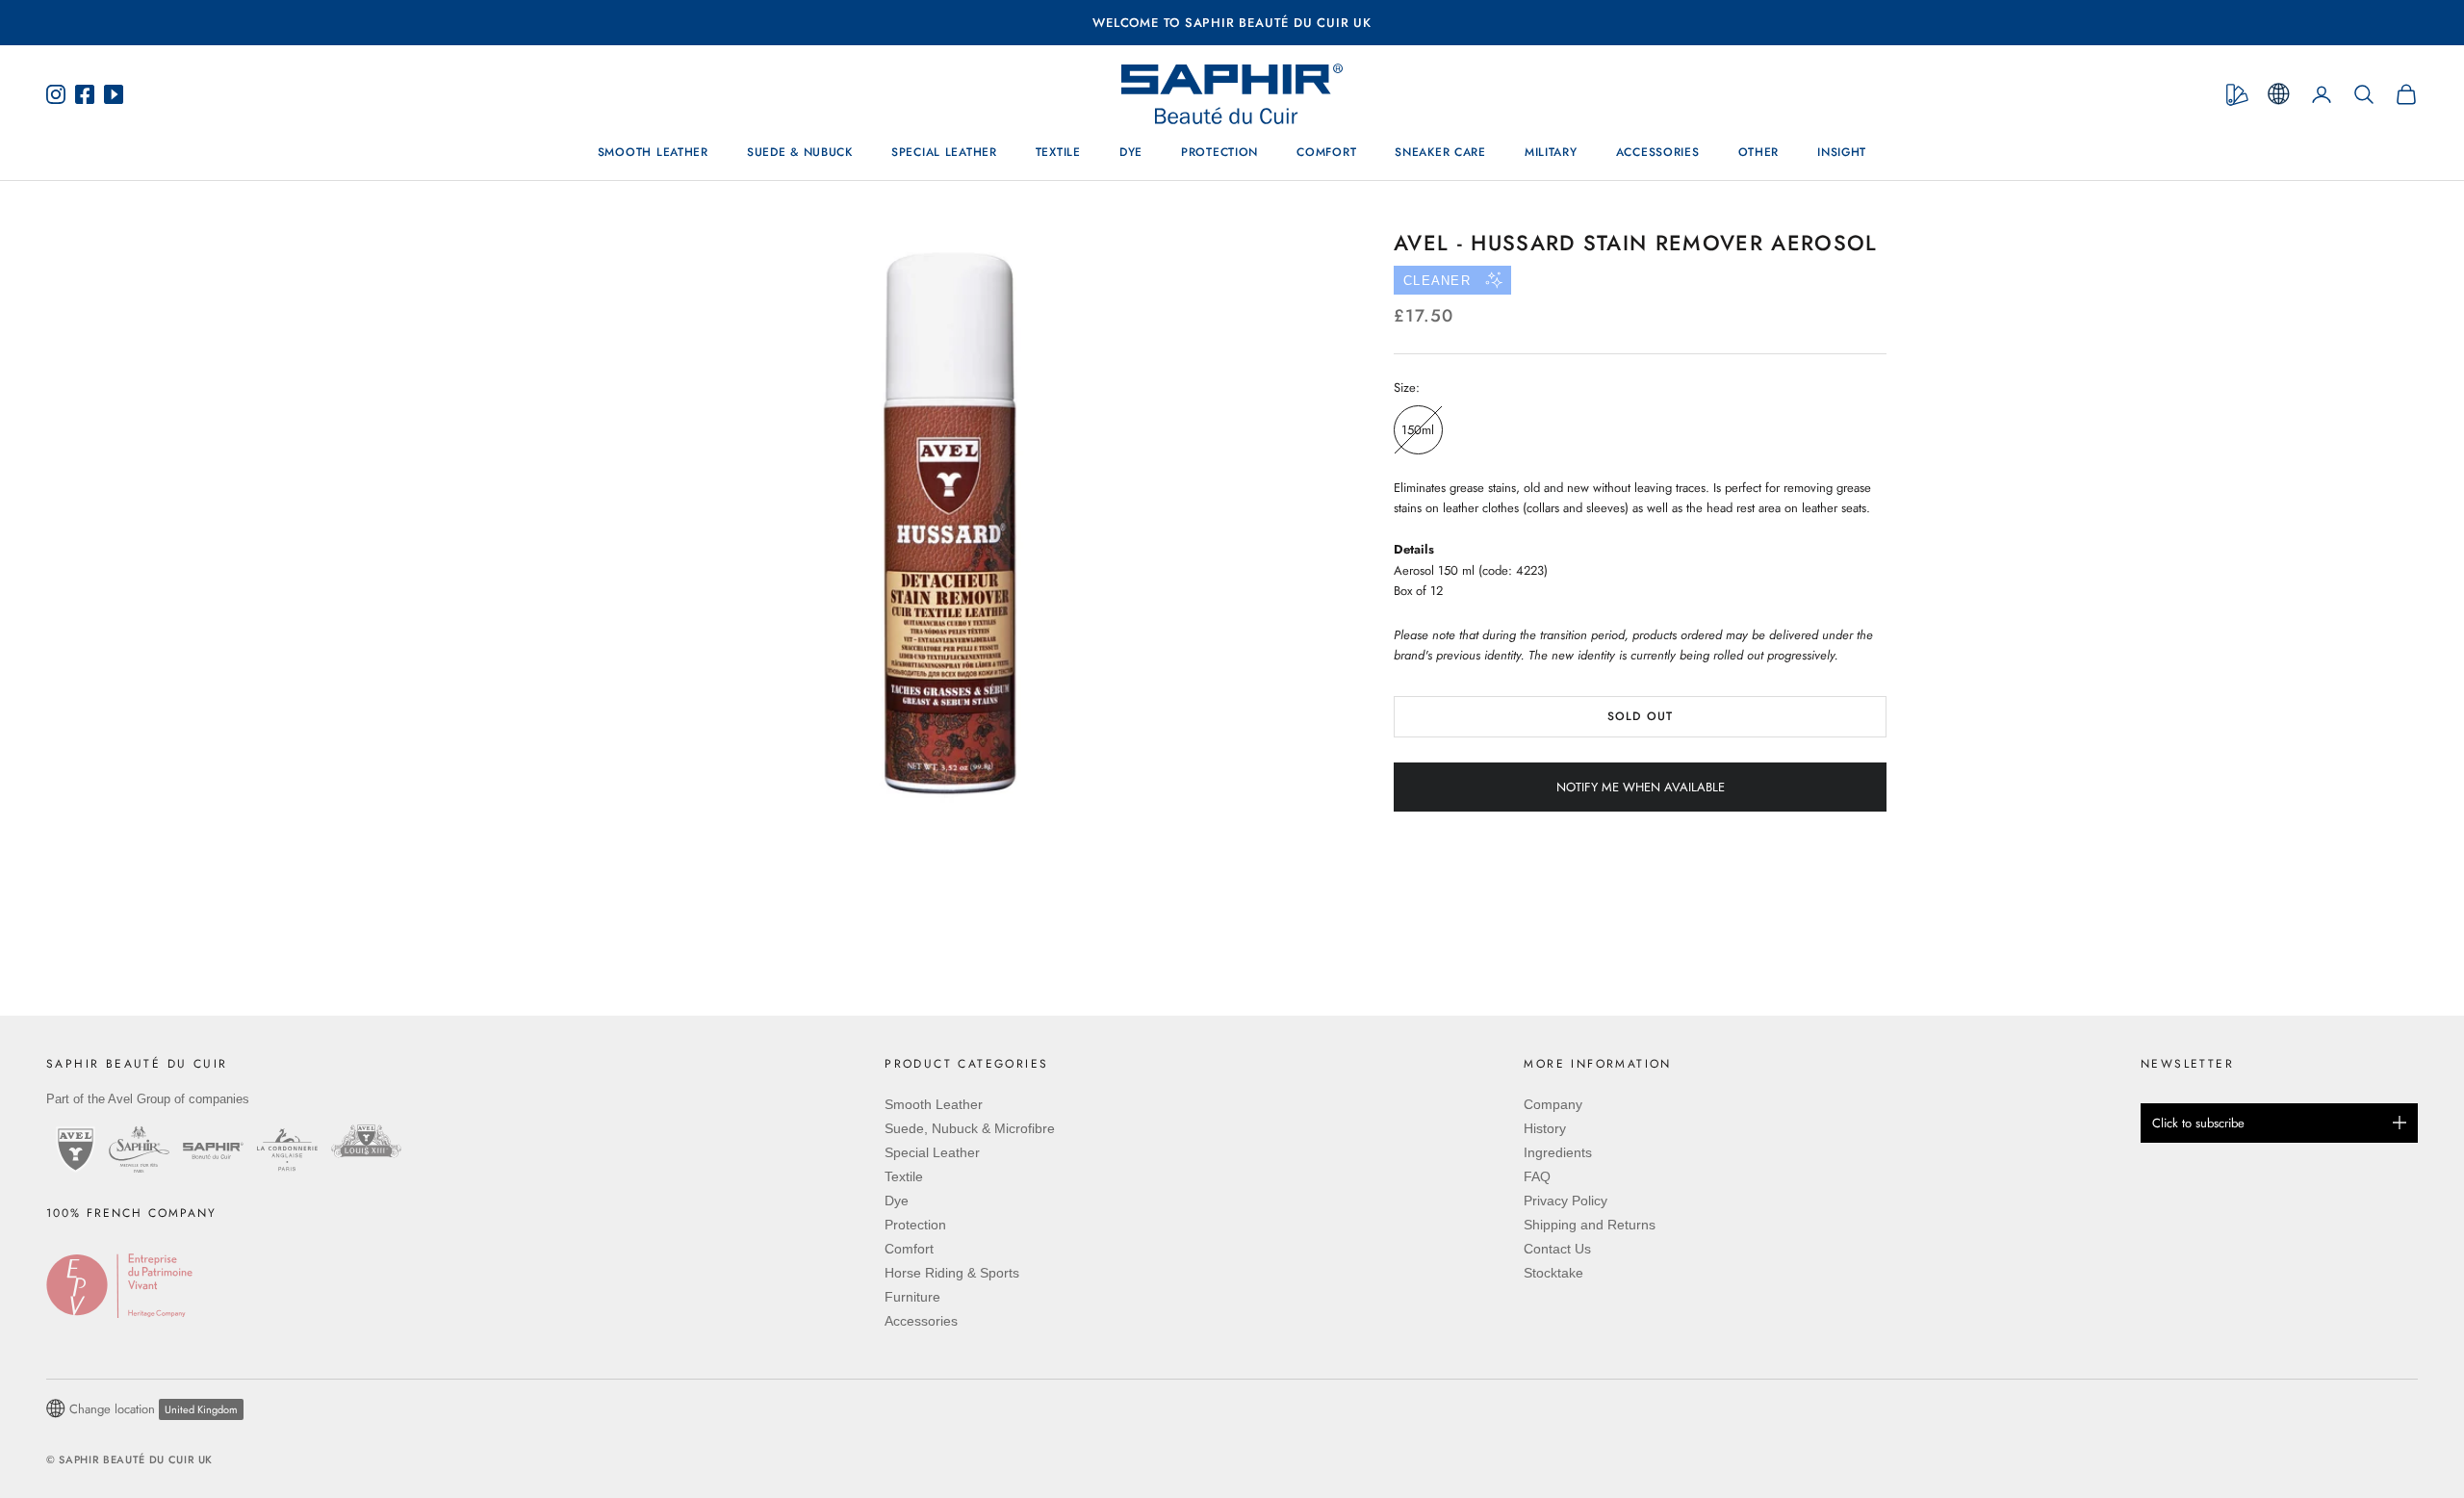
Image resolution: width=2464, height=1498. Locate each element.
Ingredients (1558, 1152)
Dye (1131, 153)
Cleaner (1437, 281)
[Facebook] (85, 94)
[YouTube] (109, 94)
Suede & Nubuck (800, 153)
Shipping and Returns (1590, 1225)
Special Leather (944, 153)
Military (1551, 153)
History (1545, 1128)
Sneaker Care (1440, 153)
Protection (1219, 153)
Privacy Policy (1566, 1201)
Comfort (1326, 153)
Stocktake (1553, 1273)
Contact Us (1557, 1249)
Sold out (1640, 716)
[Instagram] (61, 94)
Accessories (1658, 153)
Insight (1842, 153)
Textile (1058, 153)
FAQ (1537, 1176)
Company (1553, 1104)
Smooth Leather (653, 153)
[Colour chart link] (2237, 95)
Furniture (912, 1297)
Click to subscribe (2198, 1123)
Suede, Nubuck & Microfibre (970, 1128)
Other (1759, 153)
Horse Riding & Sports (952, 1273)
